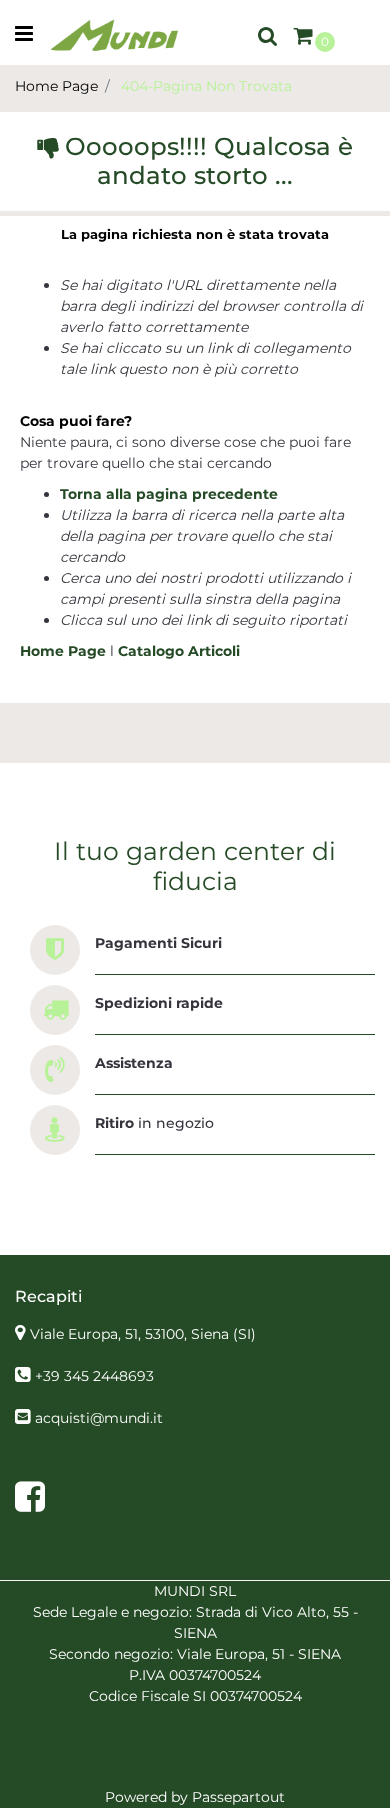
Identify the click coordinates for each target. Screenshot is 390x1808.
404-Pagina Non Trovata (206, 86)
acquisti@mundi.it (99, 1418)
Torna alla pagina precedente (169, 494)
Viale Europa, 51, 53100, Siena (143, 1334)
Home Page (56, 86)
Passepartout (238, 1797)
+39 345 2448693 (94, 1376)
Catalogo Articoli (179, 651)
